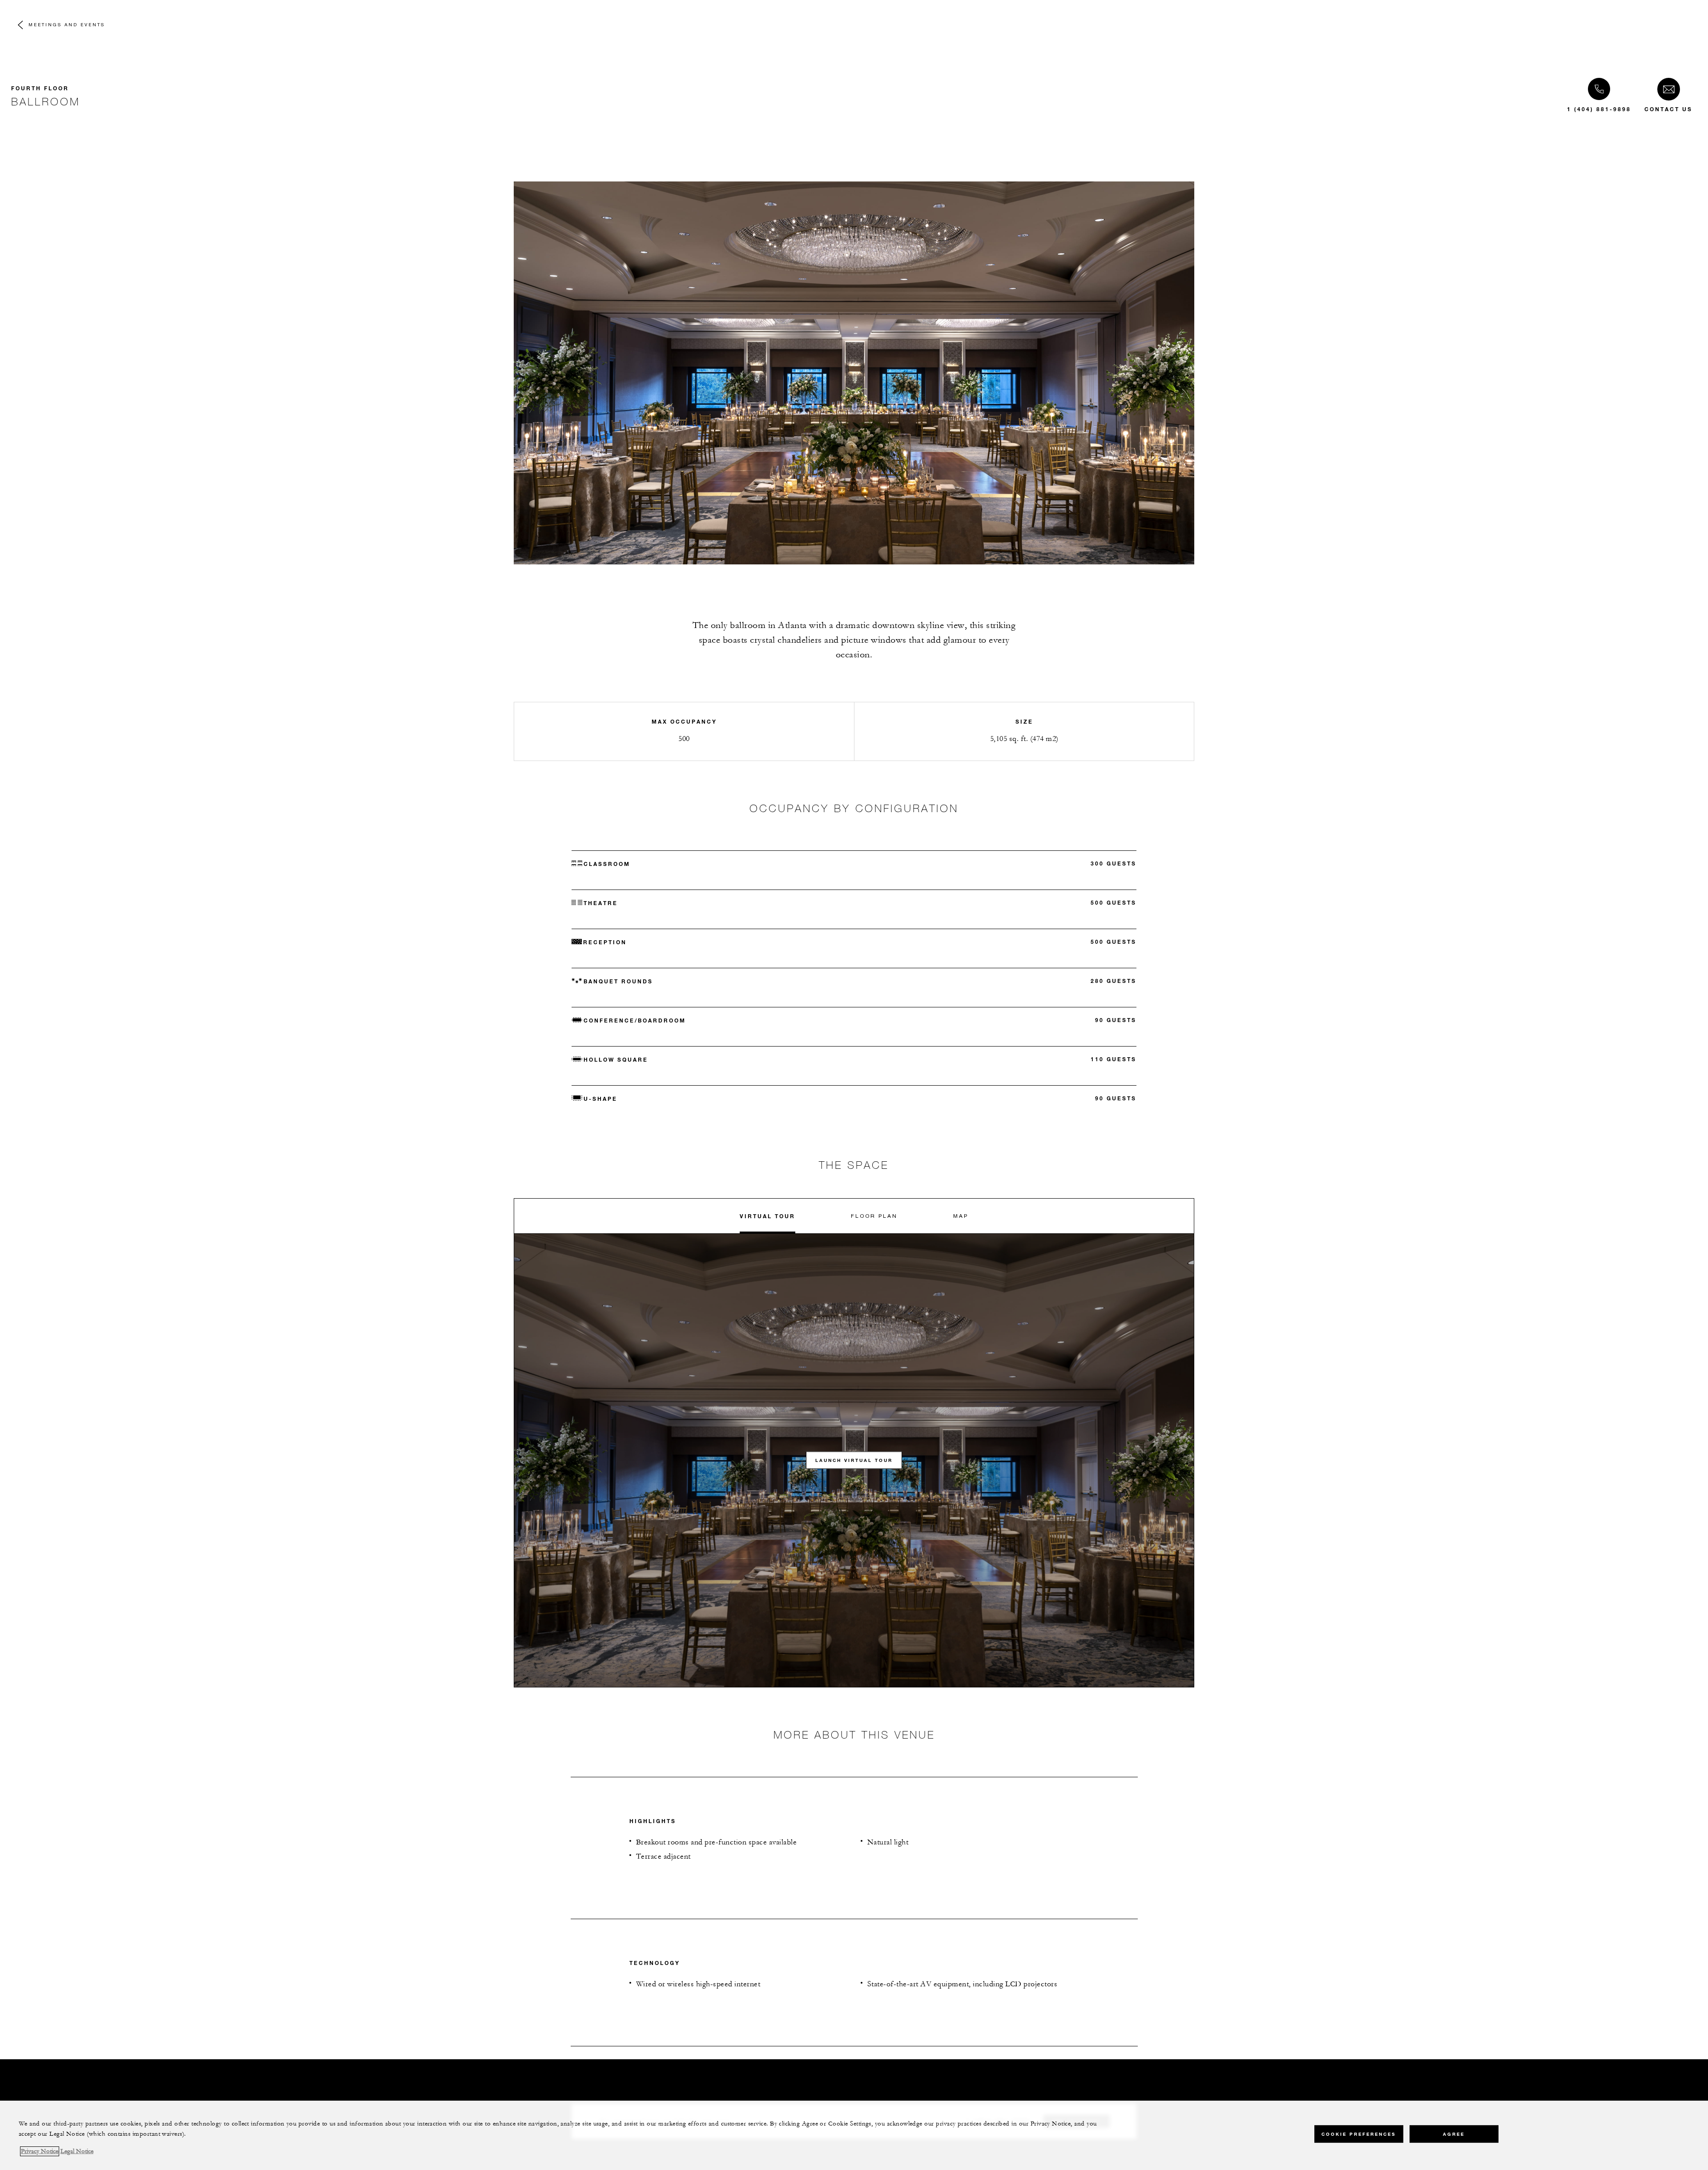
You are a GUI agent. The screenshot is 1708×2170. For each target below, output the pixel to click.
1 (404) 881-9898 (1599, 109)
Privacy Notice (40, 2151)
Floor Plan (874, 1216)
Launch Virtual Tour (854, 1460)
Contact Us (1668, 109)
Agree (1454, 2134)
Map (961, 1216)
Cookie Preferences (1359, 2134)
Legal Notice (77, 2151)
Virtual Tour (767, 1216)
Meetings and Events (67, 24)
